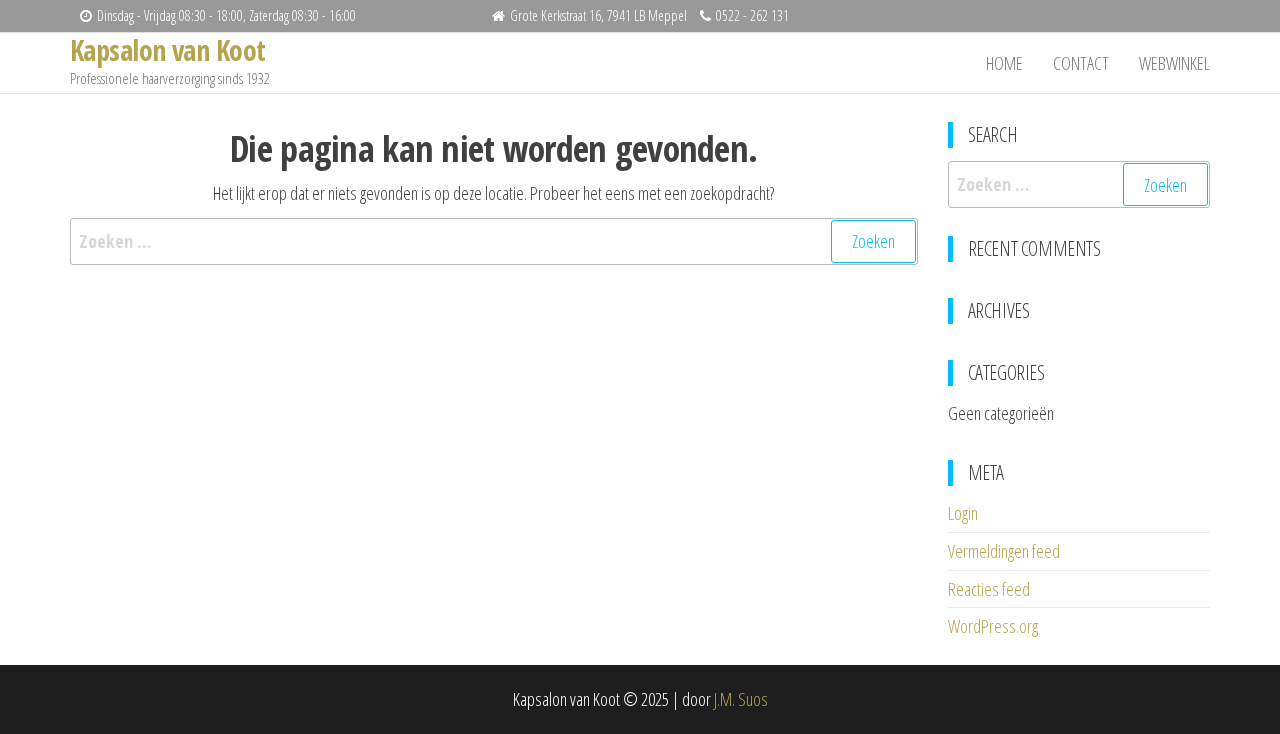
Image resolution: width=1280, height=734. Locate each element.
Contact (1081, 63)
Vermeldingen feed (1004, 551)
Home (1004, 63)
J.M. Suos (741, 699)
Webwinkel (1174, 63)
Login (963, 513)
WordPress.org (993, 626)
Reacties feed (989, 589)
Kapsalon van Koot (167, 50)
